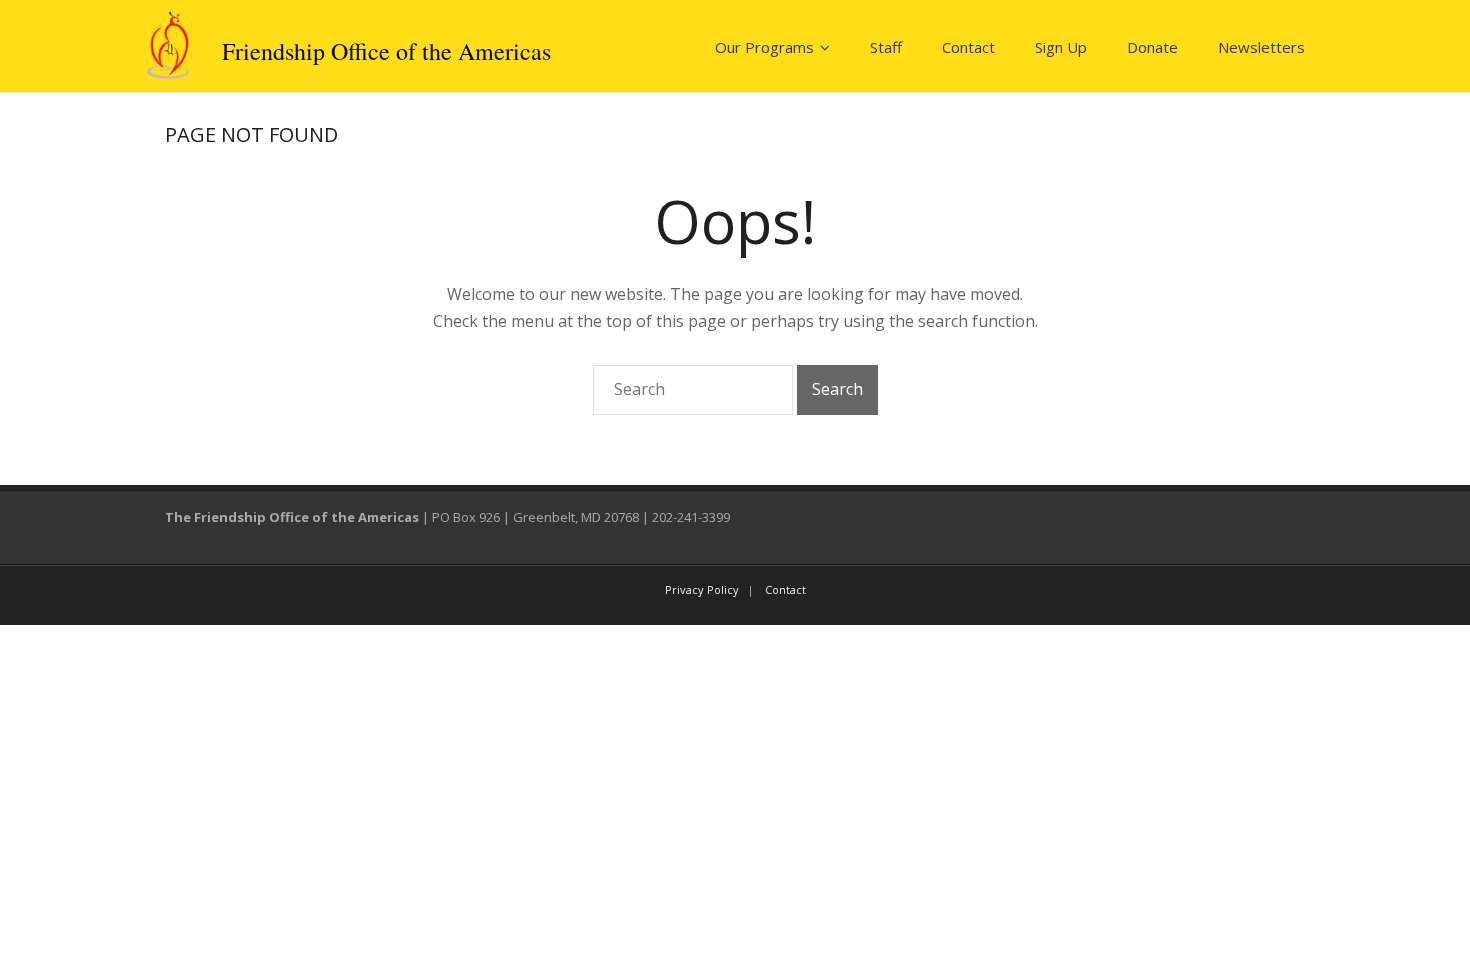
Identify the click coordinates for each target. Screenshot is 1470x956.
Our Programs (764, 47)
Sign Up (1061, 47)
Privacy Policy (702, 589)
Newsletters (1261, 47)
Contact (968, 47)
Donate (1152, 47)
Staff (886, 47)
